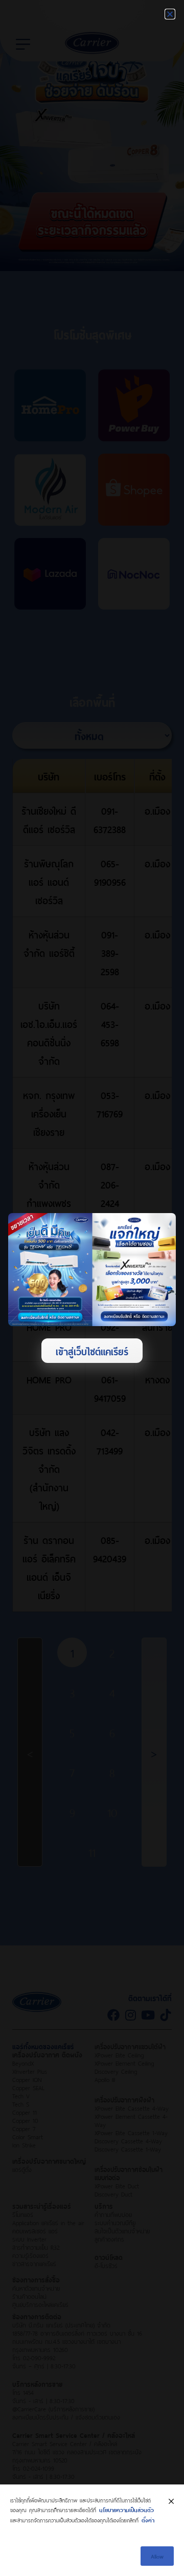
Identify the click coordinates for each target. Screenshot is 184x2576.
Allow (157, 2556)
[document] (92, 1288)
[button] (170, 14)
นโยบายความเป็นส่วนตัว (126, 2509)
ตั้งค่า (148, 2519)
